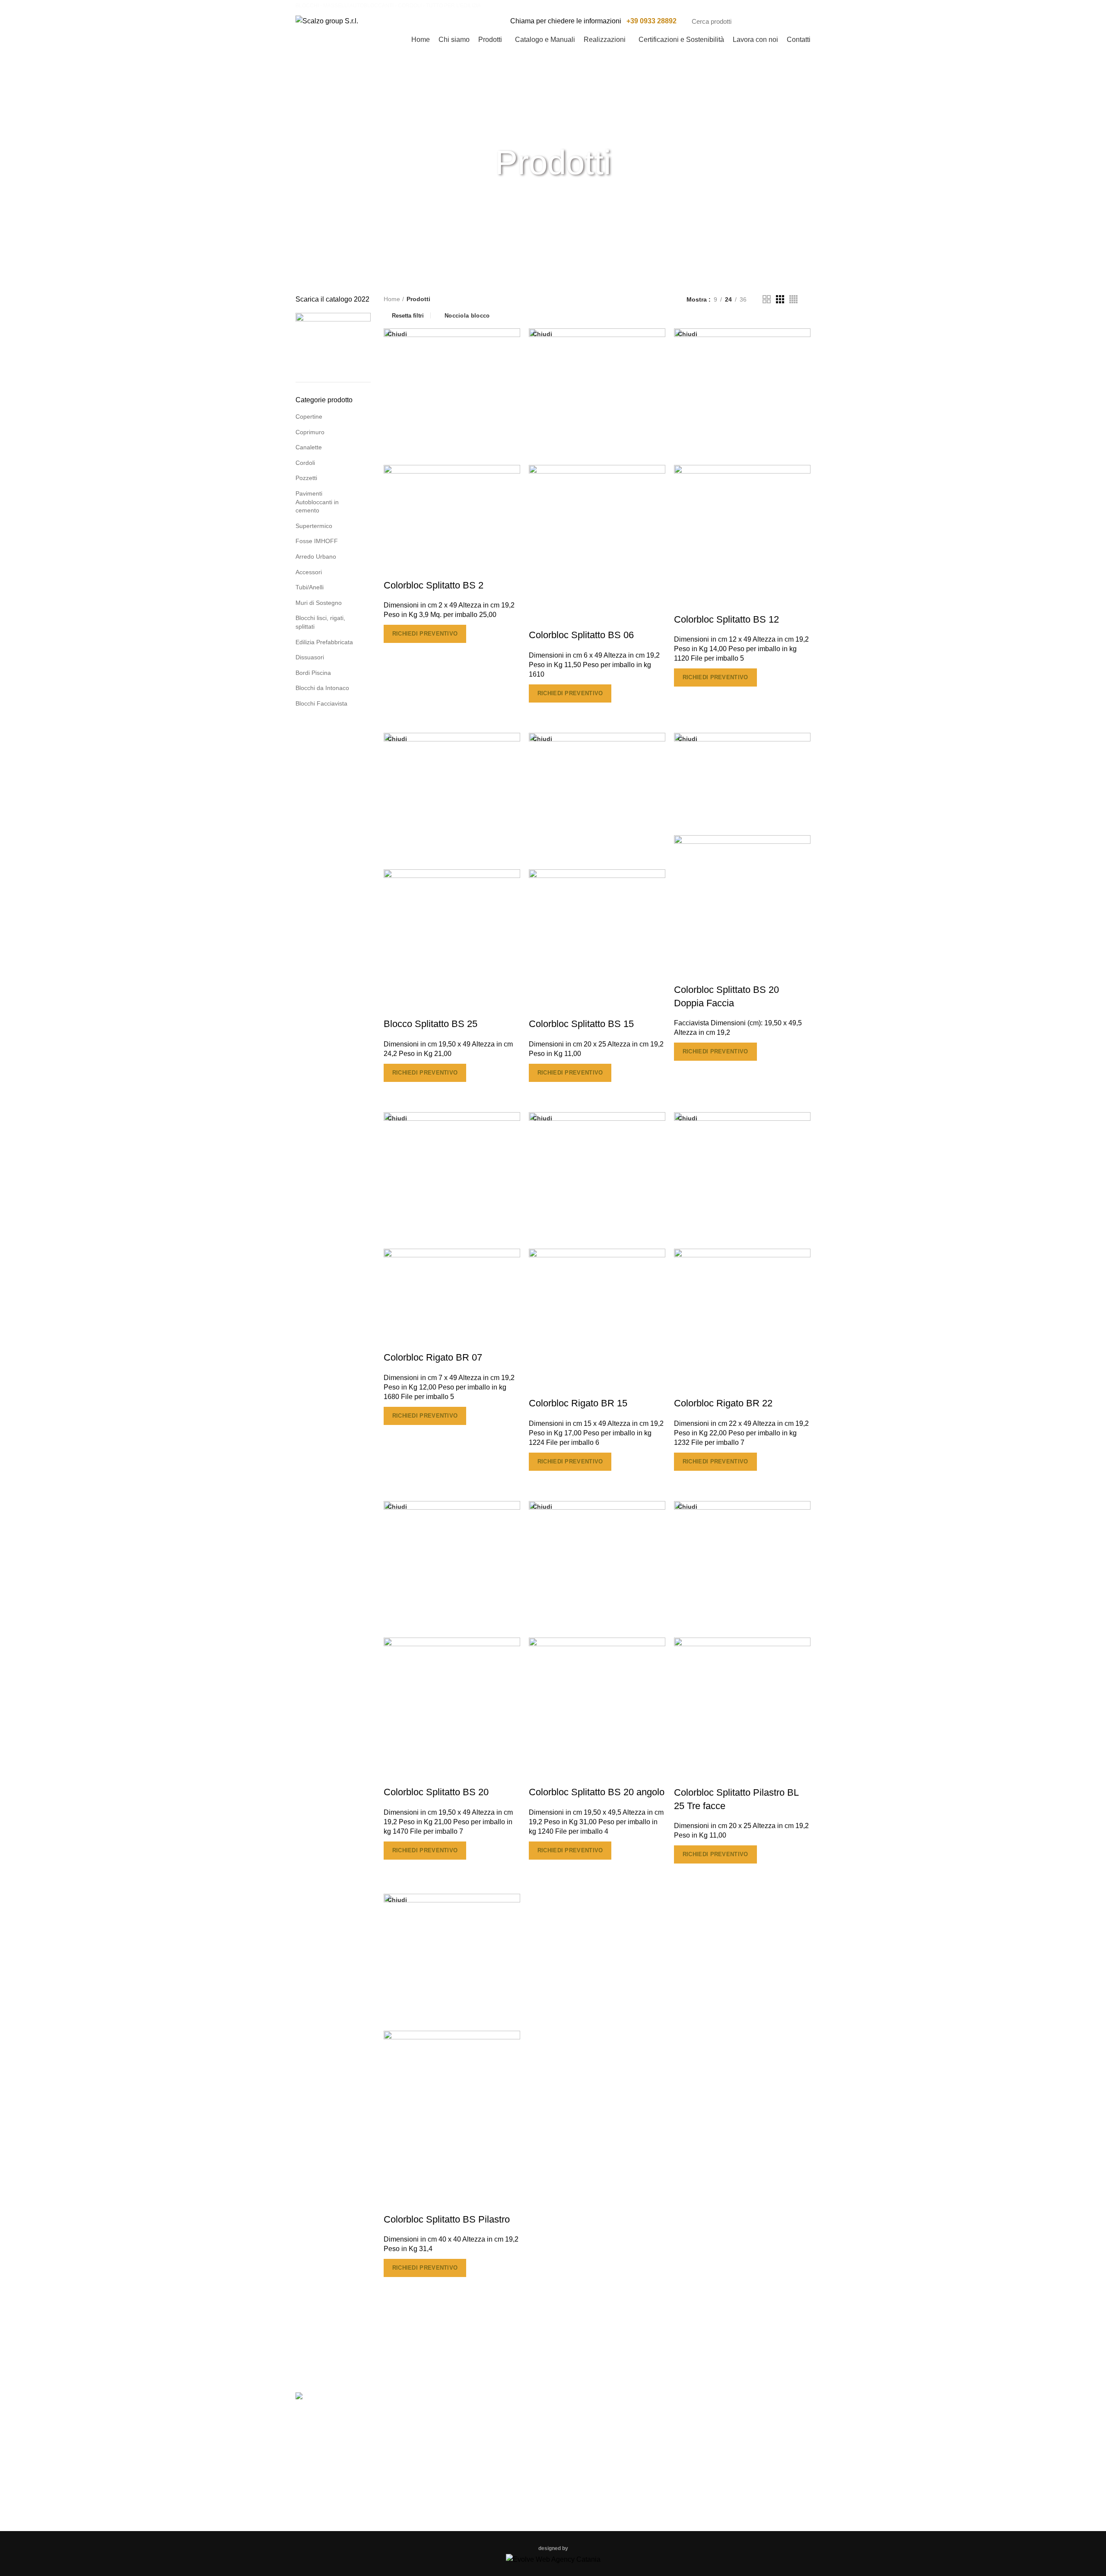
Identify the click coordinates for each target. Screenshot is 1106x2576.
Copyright (443, 2452)
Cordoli (305, 463)
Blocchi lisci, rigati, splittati (320, 622)
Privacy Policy (450, 2433)
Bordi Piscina (313, 673)
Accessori (309, 572)
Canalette (309, 447)
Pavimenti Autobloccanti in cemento (317, 502)
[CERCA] (799, 21)
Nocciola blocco (467, 316)
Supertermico (314, 526)
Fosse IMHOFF (317, 541)
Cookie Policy (449, 2415)
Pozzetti (306, 478)
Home (392, 299)
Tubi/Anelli (310, 587)
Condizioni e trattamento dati (472, 2470)
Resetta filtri (408, 315)
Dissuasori (310, 657)
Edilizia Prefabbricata (324, 642)
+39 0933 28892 (652, 21)
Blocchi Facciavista (321, 703)
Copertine (309, 417)
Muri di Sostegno (319, 603)
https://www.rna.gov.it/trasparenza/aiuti (681, 2352)
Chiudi (397, 334)
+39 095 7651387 (727, 2454)
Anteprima (394, 654)
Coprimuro (310, 432)
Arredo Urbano (316, 557)
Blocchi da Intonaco (322, 688)
